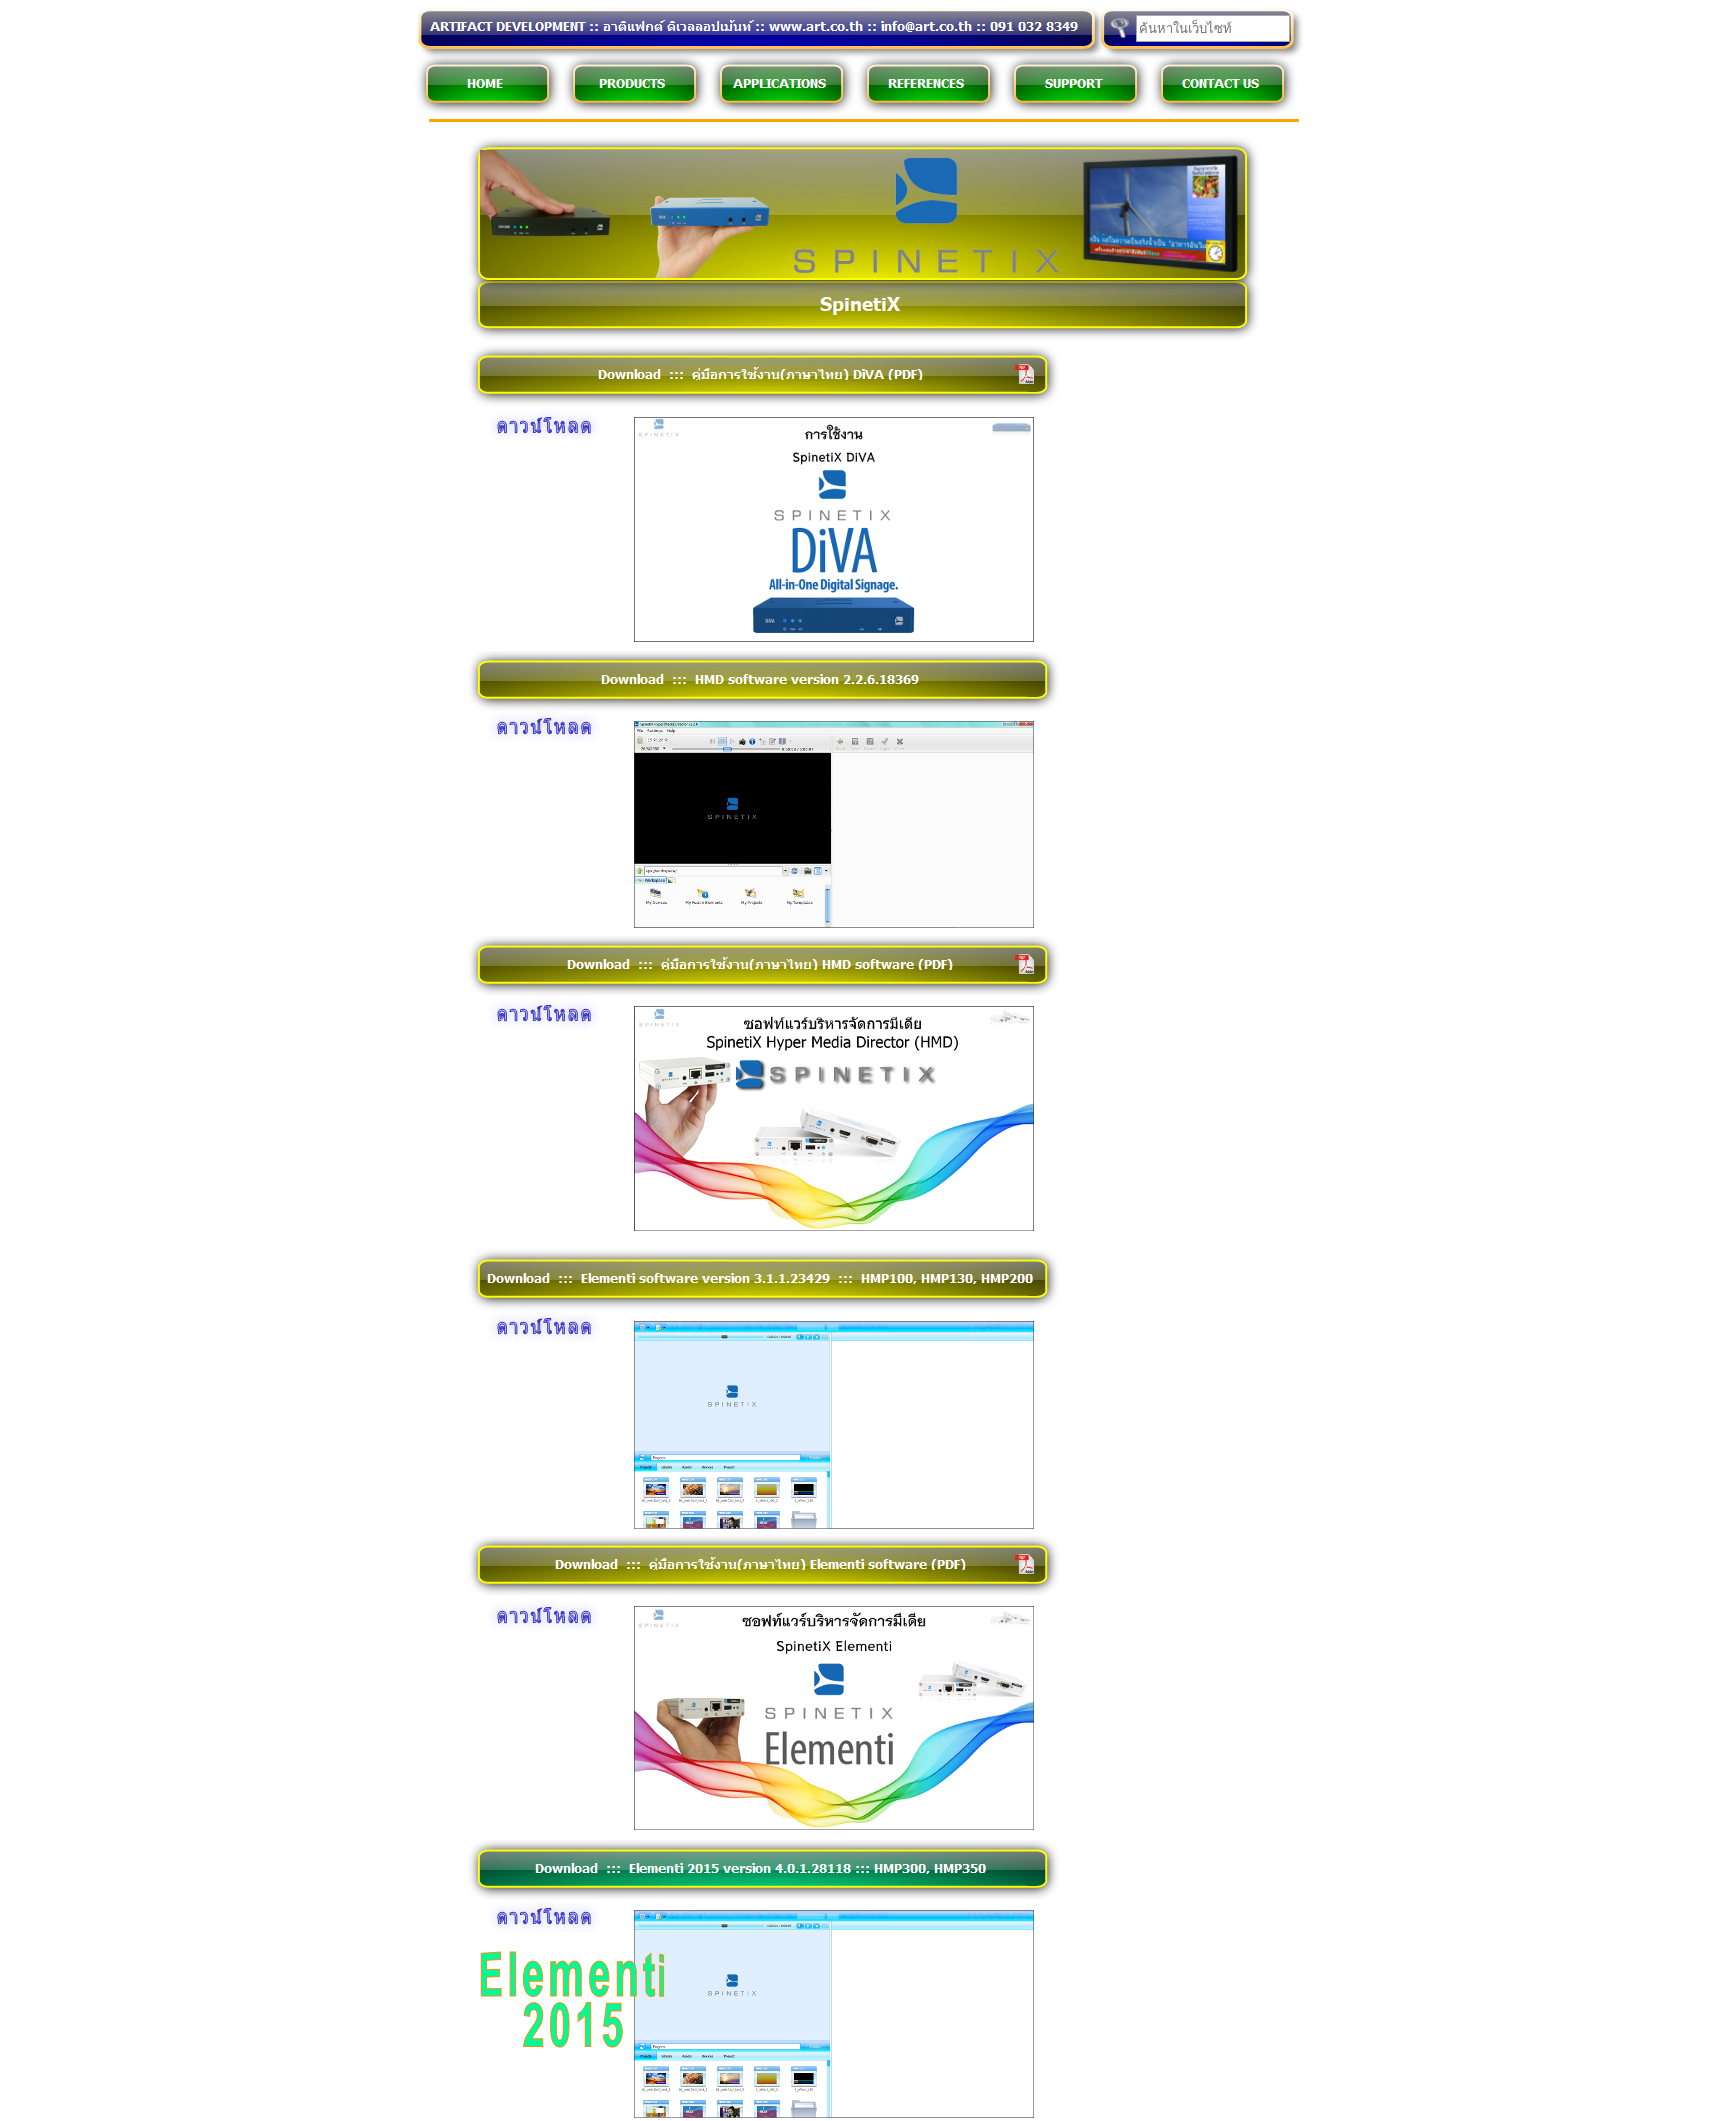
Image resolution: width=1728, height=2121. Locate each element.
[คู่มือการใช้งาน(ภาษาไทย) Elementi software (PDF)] (538, 1626)
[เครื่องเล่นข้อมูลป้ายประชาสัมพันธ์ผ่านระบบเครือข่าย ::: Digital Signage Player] (864, 336)
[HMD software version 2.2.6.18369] (834, 923)
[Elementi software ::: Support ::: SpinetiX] (834, 1524)
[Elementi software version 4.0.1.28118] (538, 1927)
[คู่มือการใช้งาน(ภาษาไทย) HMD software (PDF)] (538, 1024)
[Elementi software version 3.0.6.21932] (538, 1337)
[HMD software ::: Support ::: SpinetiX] (834, 1226)
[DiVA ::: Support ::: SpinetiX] (834, 637)
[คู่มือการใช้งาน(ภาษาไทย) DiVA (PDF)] (538, 436)
